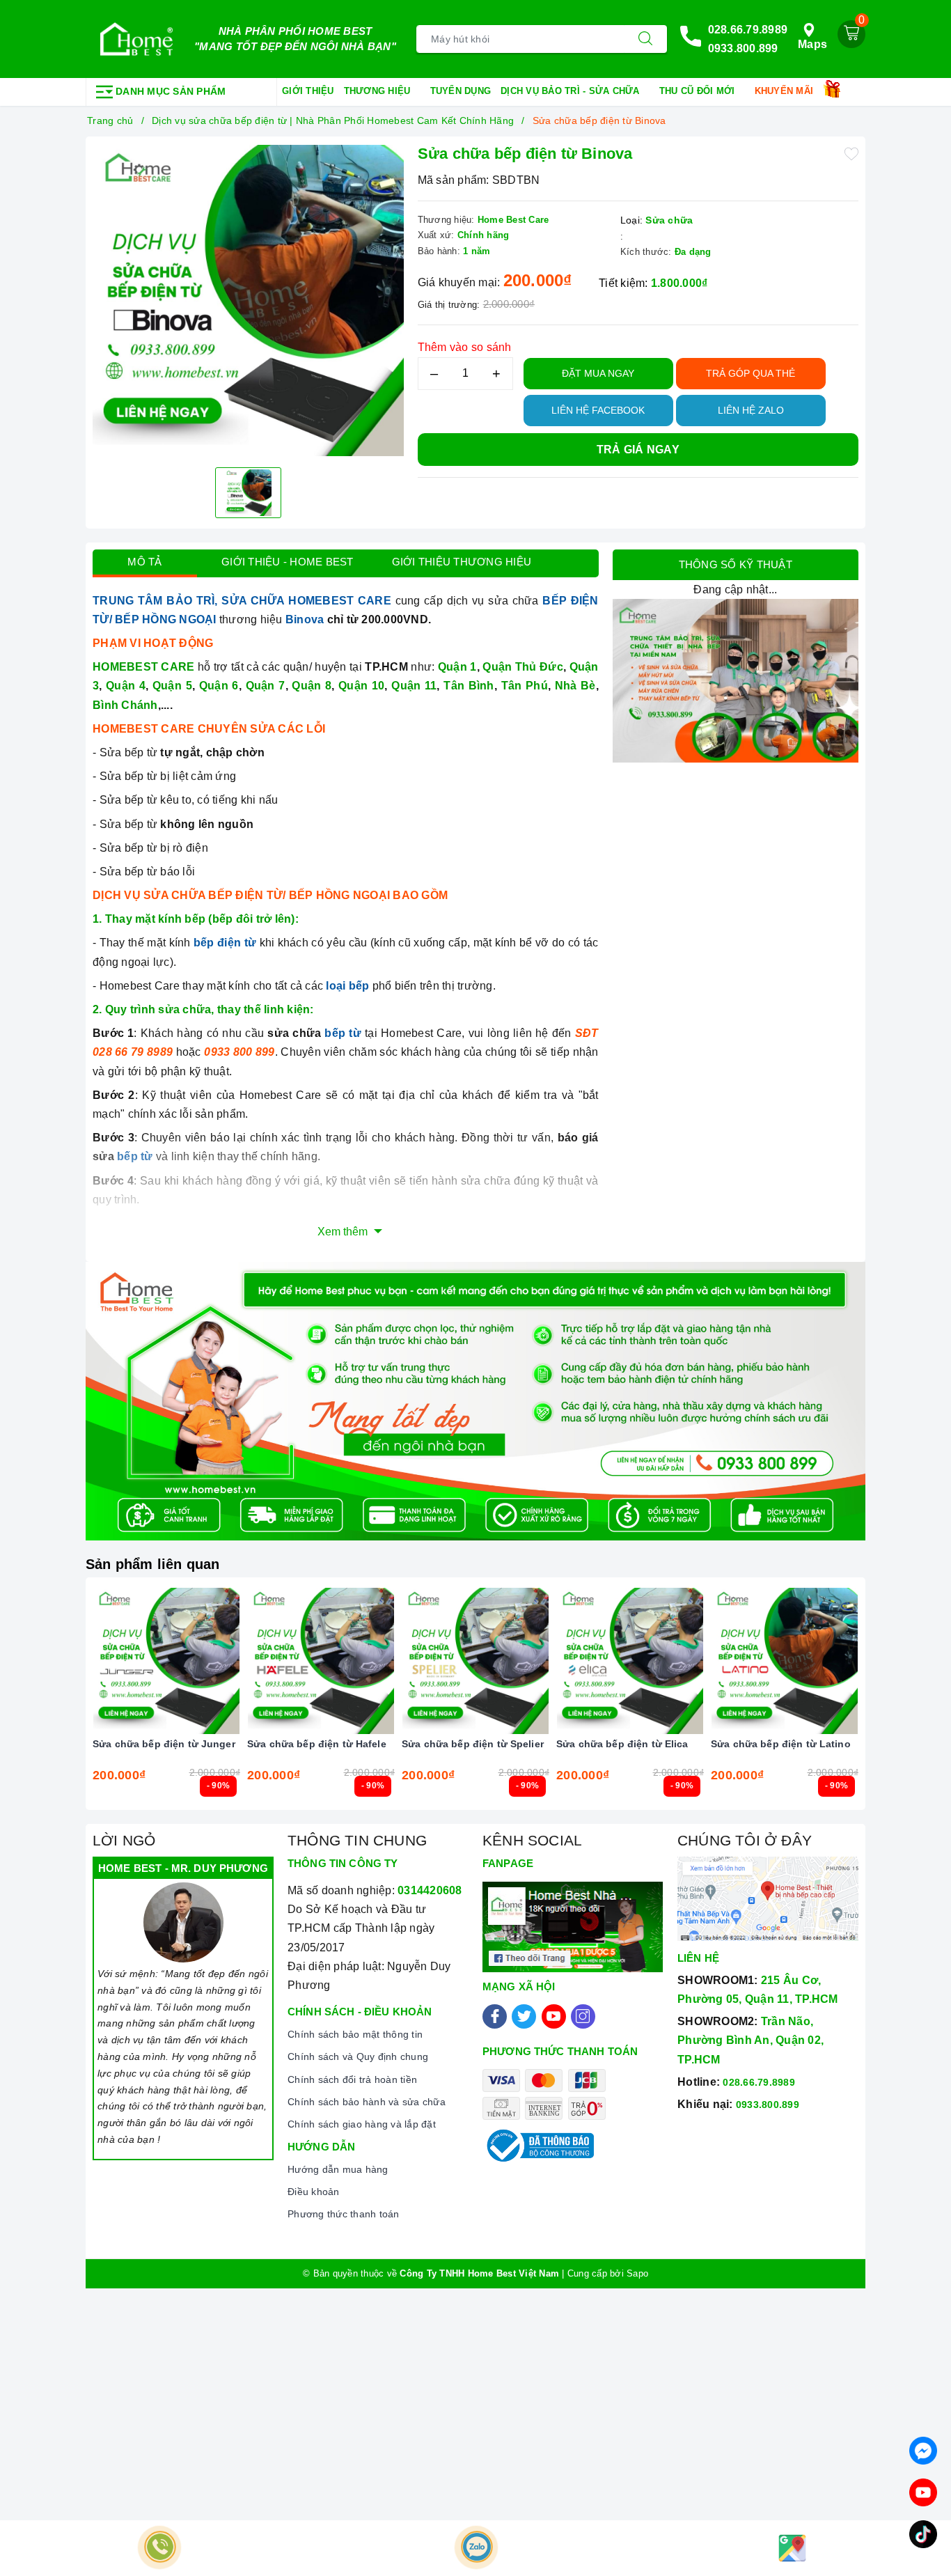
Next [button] (897, 1704)
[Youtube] (554, 2016)
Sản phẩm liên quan (153, 1564)
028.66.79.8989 (748, 30)
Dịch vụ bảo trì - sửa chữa (572, 91)
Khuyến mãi (786, 91)
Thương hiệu (379, 91)
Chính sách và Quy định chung (358, 2056)
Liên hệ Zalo (751, 410)
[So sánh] (232, 1661)
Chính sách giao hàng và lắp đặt (362, 2124)
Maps (812, 44)
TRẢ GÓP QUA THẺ (750, 373)
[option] (248, 300)
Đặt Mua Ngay (598, 373)
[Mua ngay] (101, 1661)
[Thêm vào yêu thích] (851, 153)
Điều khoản (314, 2192)
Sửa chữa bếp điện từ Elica (622, 1744)
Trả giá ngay (638, 450)
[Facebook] (495, 2016)
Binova (305, 619)
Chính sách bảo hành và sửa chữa (367, 2102)
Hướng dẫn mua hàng (338, 2169)
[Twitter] (524, 2016)
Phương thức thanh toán (344, 2214)
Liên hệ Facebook (598, 410)
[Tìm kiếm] (645, 39)
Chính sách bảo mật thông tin (355, 2034)
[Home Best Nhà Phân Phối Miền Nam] (136, 39)
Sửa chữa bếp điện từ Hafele (317, 1744)
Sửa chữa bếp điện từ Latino (781, 1744)
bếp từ (343, 1033)
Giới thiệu (308, 91)
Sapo (637, 2273)
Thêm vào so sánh (465, 347)
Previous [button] (54, 1704)
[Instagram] (583, 2016)
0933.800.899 (743, 48)
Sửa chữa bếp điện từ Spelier (473, 1744)
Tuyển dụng (461, 91)
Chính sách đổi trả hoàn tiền (352, 2079)
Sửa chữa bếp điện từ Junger (164, 1744)
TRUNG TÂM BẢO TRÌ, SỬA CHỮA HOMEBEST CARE (242, 601)
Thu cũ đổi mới (699, 91)
